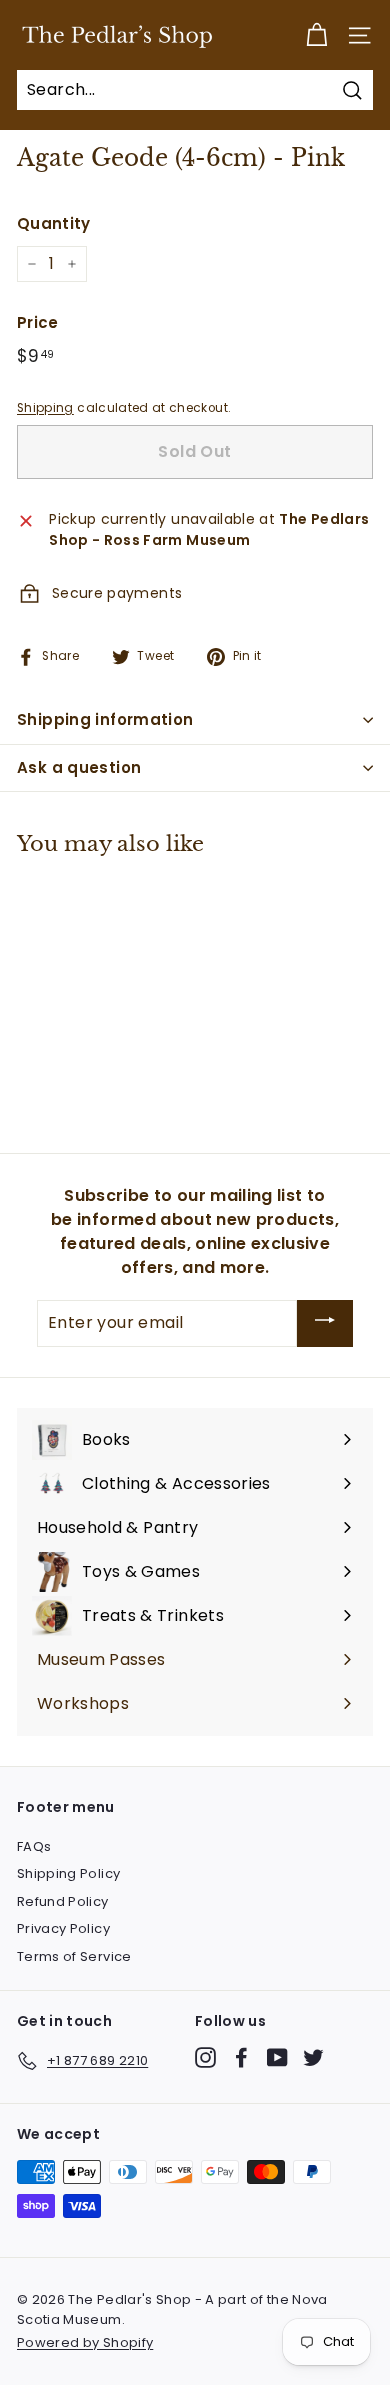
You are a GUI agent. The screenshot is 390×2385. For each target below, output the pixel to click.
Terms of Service (74, 1956)
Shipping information (105, 719)
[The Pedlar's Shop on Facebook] (241, 2057)
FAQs (34, 1846)
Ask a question (79, 767)
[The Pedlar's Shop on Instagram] (205, 2057)
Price (38, 322)
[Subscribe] (325, 1323)
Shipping (45, 408)
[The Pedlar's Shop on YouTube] (277, 2057)
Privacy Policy (63, 1928)
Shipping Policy (68, 1873)
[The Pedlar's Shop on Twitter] (313, 2057)
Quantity (54, 223)
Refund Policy (63, 1901)
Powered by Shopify (85, 2342)
